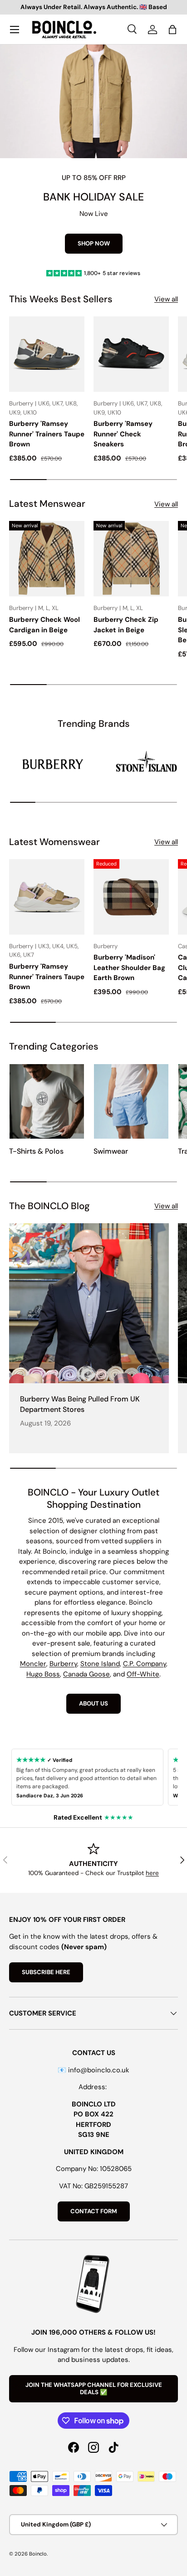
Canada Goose (86, 1674)
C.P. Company (145, 1664)
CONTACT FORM (94, 2211)
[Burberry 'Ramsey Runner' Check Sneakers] (131, 354)
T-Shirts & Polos (36, 1151)
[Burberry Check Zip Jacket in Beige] (131, 559)
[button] (172, 30)
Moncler (33, 1664)
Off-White (143, 1674)
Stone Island (100, 1664)
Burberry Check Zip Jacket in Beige (126, 625)
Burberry (63, 1664)
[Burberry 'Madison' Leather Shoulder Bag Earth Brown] (131, 897)
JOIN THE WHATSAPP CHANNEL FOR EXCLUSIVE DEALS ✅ (94, 2388)
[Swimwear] (131, 1101)
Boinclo (38, 2554)
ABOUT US (93, 1703)
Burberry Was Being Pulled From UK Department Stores (80, 1404)
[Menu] (15, 30)
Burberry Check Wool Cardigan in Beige (44, 625)
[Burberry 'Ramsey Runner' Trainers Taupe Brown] (47, 354)
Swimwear (111, 1151)
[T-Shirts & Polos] (47, 1101)
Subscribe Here (46, 1972)
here (152, 1873)
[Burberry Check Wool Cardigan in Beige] (47, 559)
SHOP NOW (94, 243)
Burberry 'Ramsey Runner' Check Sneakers (123, 434)
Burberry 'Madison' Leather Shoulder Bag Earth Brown (129, 968)
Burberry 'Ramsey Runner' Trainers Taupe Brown (47, 434)
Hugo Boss (43, 1674)
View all (166, 299)
